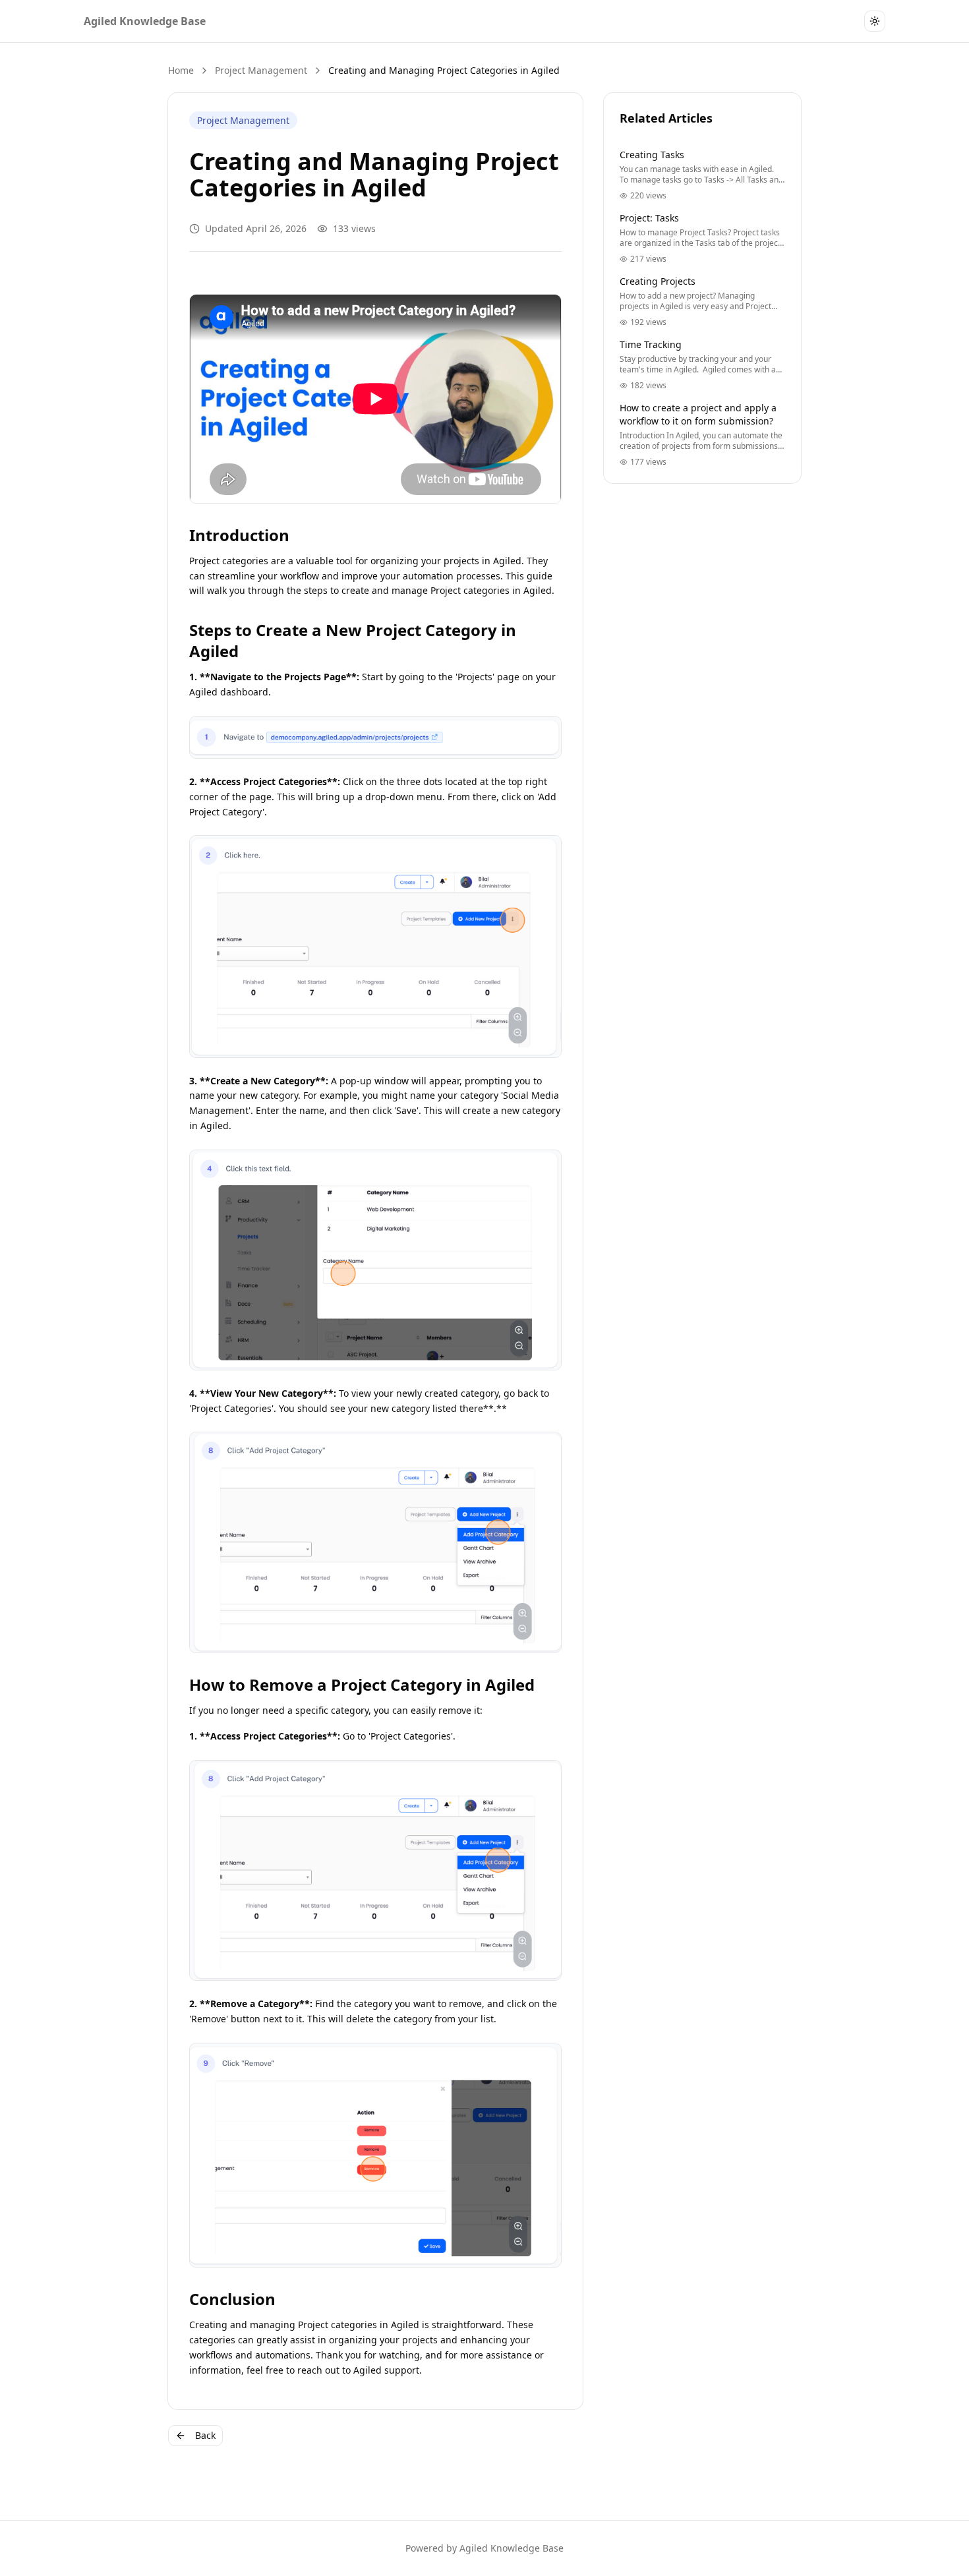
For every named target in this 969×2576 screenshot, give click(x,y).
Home (181, 70)
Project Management (261, 70)
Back (205, 2435)
